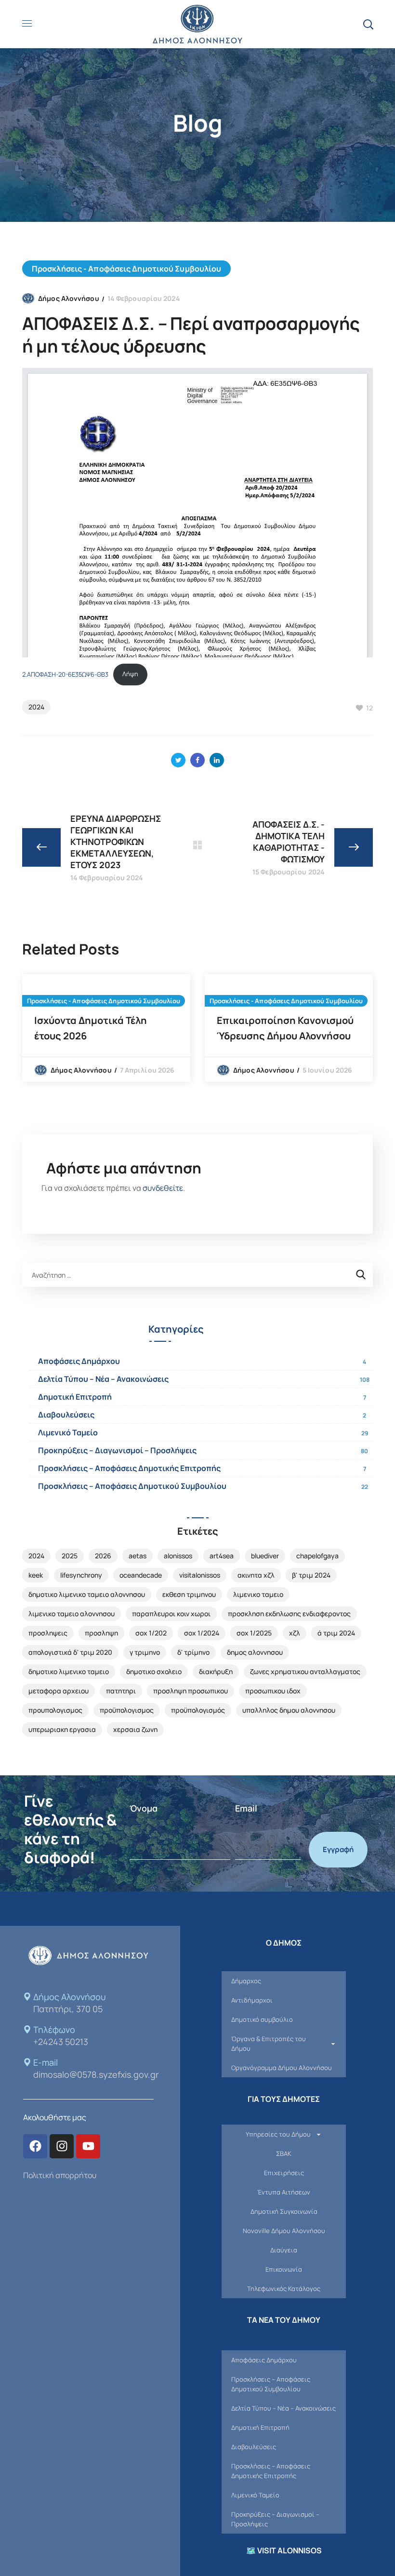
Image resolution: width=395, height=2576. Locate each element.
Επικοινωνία (284, 2269)
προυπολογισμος (55, 1710)
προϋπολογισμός (198, 1710)
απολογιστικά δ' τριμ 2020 (70, 1652)
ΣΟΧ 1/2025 (254, 1633)
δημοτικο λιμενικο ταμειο (69, 1671)
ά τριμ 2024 (336, 1633)
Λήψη (130, 674)
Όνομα (144, 1808)
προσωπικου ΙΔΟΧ (273, 1691)
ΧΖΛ (295, 1633)
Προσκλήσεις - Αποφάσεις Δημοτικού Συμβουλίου (126, 269)
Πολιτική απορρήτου (60, 2175)
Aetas (138, 1556)
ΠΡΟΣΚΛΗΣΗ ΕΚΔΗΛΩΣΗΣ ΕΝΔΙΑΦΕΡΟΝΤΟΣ (289, 1614)
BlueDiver (265, 1556)
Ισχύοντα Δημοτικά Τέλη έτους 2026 (91, 1028)
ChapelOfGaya (317, 1556)
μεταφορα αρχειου (59, 1691)
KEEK (36, 1575)
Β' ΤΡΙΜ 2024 (311, 1575)
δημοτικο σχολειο (154, 1671)
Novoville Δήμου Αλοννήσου (284, 2231)
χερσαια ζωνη (135, 1729)
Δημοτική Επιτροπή (75, 1397)
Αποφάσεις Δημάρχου (79, 1361)
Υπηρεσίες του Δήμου (278, 2134)
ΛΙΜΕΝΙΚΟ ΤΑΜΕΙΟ (258, 1594)
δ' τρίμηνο (193, 1652)
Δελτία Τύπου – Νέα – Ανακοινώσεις (103, 1379)
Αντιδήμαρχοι (252, 2000)
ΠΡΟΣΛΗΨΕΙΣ (48, 1633)
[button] (368, 24)
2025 (70, 1556)
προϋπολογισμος (127, 1710)
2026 (103, 1556)
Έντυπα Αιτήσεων (284, 2192)
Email (246, 1808)
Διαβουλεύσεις (66, 1415)
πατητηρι (121, 1691)
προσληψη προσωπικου (191, 1691)
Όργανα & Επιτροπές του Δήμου (269, 2044)
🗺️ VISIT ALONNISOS (284, 2550)
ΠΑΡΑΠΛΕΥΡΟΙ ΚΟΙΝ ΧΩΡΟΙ (171, 1614)
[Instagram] (62, 2146)
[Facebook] (35, 2146)
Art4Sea (222, 1556)
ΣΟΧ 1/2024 (202, 1633)
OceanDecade (141, 1575)
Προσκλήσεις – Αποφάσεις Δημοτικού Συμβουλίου (132, 1486)
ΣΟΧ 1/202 (151, 1633)
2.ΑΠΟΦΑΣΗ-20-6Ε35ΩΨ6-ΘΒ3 (65, 674)
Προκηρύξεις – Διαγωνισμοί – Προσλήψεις (117, 1450)
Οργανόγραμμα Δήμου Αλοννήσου (282, 2068)
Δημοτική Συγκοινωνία (284, 2211)
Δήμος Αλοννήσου (69, 298)
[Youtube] (88, 2146)
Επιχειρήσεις (284, 2173)
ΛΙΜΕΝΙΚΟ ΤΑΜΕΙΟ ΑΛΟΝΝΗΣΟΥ (72, 1614)
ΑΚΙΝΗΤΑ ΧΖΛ (256, 1575)
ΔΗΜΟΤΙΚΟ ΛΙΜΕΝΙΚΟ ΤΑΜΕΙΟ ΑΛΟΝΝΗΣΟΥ (87, 1594)
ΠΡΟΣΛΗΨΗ (101, 1633)
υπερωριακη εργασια (62, 1729)
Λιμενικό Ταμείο (68, 1432)
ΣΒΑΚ (284, 2153)
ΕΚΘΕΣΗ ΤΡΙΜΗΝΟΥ (189, 1594)
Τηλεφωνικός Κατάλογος (284, 2289)
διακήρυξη (216, 1671)
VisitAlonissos (200, 1575)
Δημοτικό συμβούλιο (262, 2019)
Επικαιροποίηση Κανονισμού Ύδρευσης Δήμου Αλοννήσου (285, 1028)
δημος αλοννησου (255, 1652)
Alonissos (178, 1556)
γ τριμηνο (145, 1652)
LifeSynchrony (81, 1575)
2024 (36, 707)
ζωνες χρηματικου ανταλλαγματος (305, 1671)
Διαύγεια (284, 2250)
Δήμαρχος (246, 1981)
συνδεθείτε (163, 1188)
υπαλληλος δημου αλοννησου (289, 1710)
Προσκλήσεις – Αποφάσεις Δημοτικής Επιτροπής (129, 1468)
